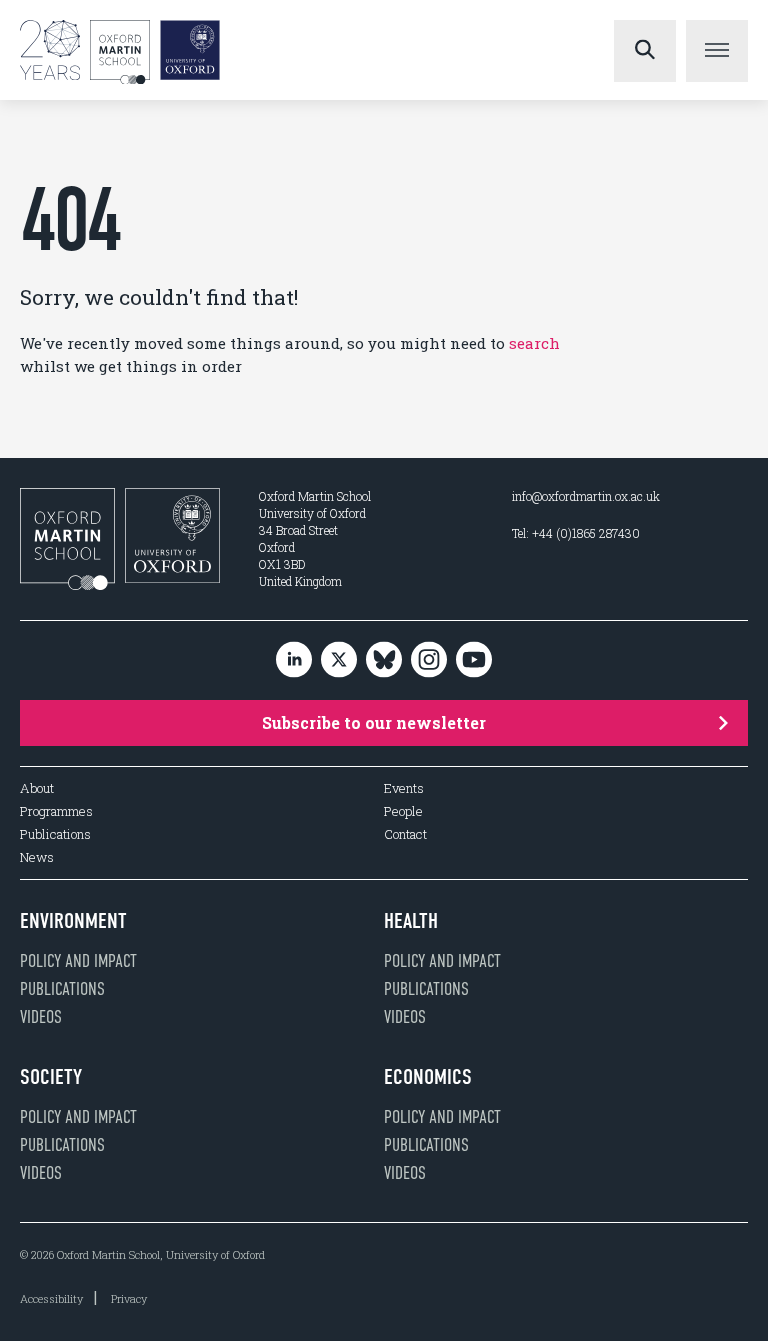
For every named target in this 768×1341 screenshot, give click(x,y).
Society (51, 1077)
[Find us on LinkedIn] (294, 660)
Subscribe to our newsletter (374, 722)
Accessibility (51, 1298)
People (403, 811)
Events (404, 788)
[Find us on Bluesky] (384, 660)
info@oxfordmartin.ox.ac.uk (586, 496)
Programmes (56, 811)
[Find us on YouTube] (474, 660)
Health (411, 921)
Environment (73, 921)
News (37, 857)
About (37, 788)
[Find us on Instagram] (429, 660)
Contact (405, 834)
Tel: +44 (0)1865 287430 (576, 533)
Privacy (129, 1298)
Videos (41, 1017)
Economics (428, 1077)
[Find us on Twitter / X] (339, 660)
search (534, 343)
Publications (55, 834)
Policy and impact (78, 961)
